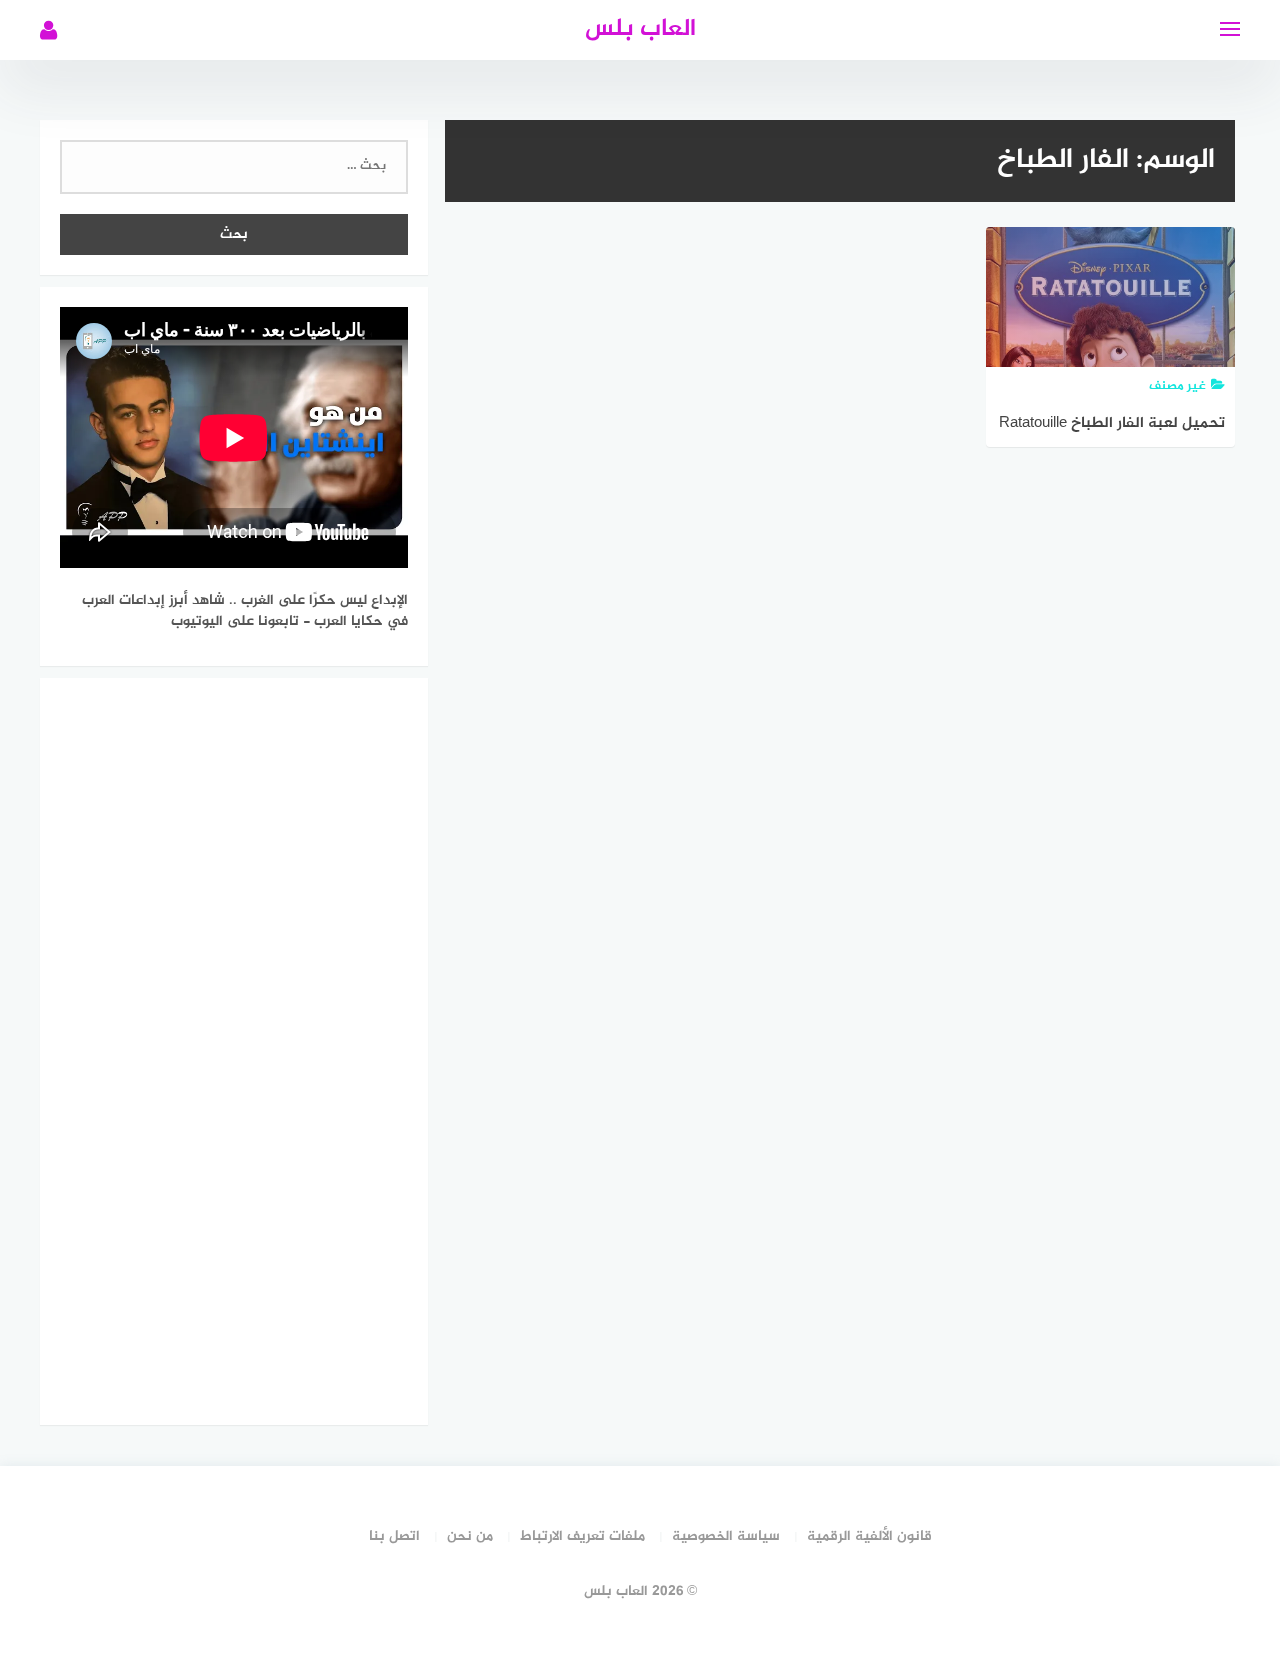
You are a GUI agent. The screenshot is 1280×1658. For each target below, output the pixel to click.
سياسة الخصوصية (726, 1536)
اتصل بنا (394, 1536)
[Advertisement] (234, 1048)
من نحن (470, 1536)
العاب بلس (640, 29)
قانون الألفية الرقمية (869, 1536)
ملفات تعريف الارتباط (582, 1536)
